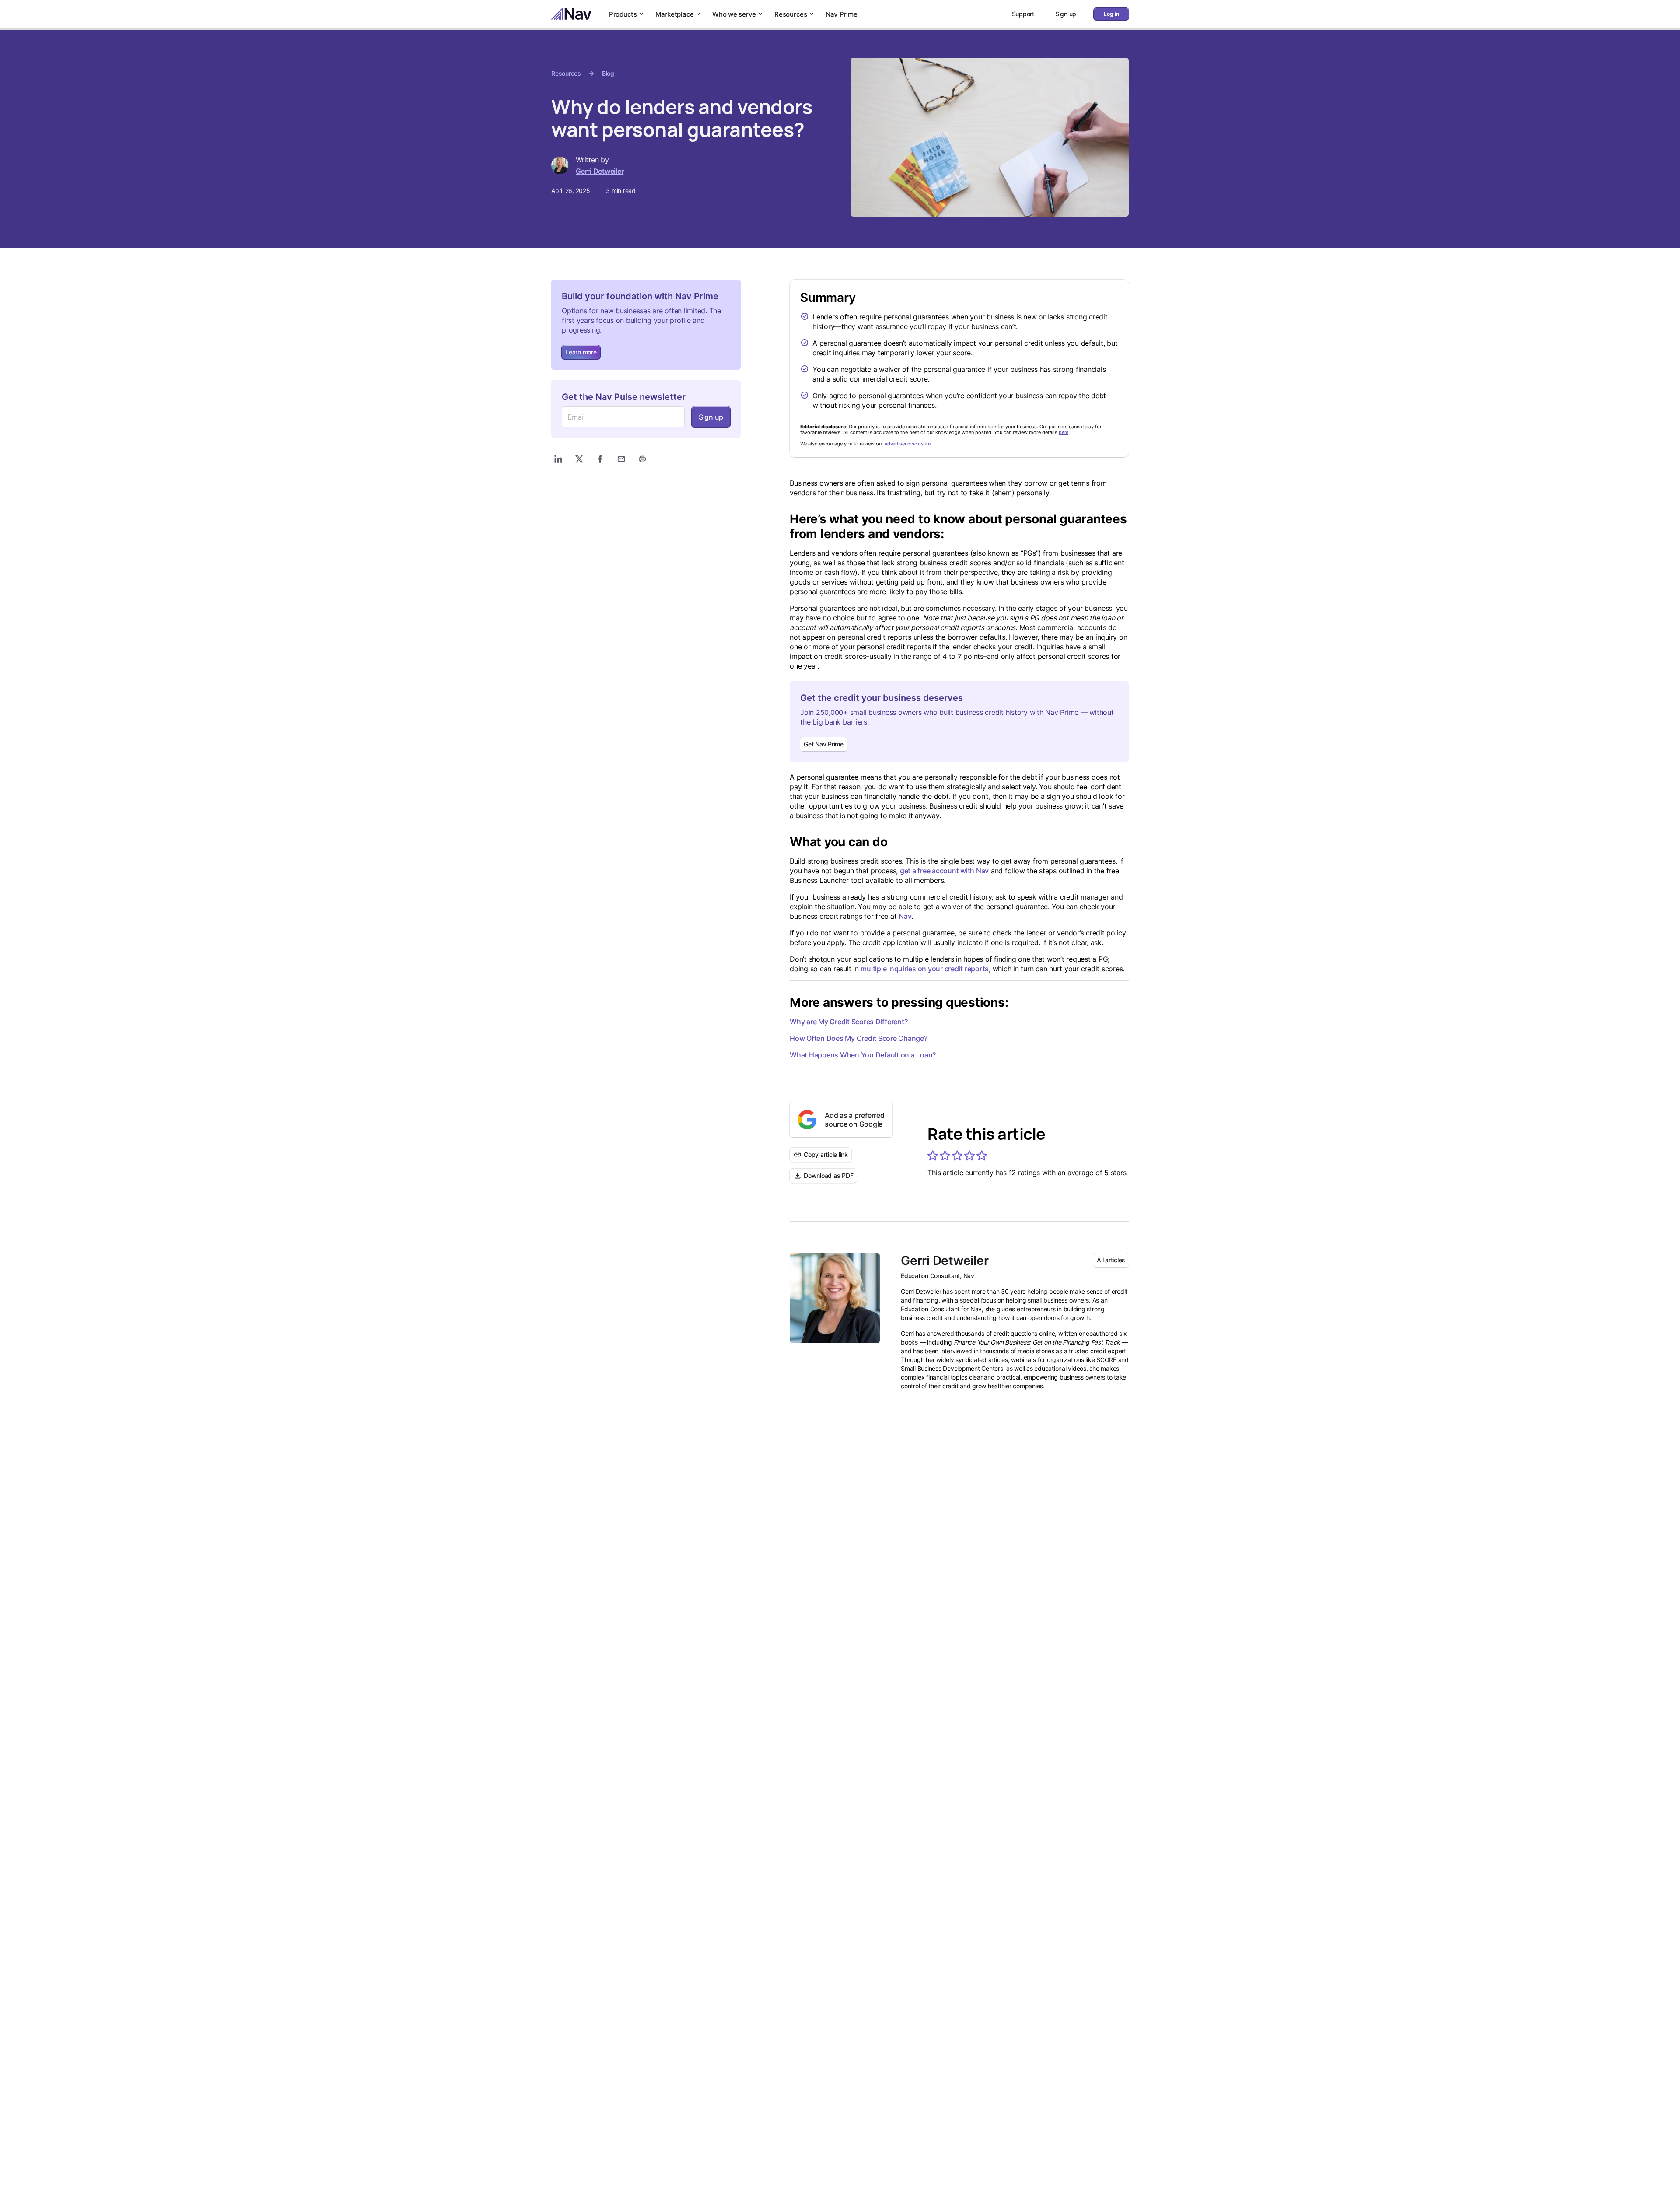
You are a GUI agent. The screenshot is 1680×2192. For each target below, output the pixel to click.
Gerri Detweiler (600, 171)
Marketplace (675, 14)
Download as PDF (828, 1175)
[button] (933, 1156)
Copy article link (826, 1154)
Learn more (581, 352)
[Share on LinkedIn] (558, 459)
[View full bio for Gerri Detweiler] (835, 1298)
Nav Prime (842, 14)
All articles (1111, 1260)
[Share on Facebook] (600, 459)
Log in (1111, 14)
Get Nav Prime (824, 744)
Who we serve (734, 14)
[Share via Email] (621, 459)
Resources (791, 14)
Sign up (711, 417)
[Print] (642, 459)
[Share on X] (579, 459)
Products (623, 14)
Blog (608, 73)
